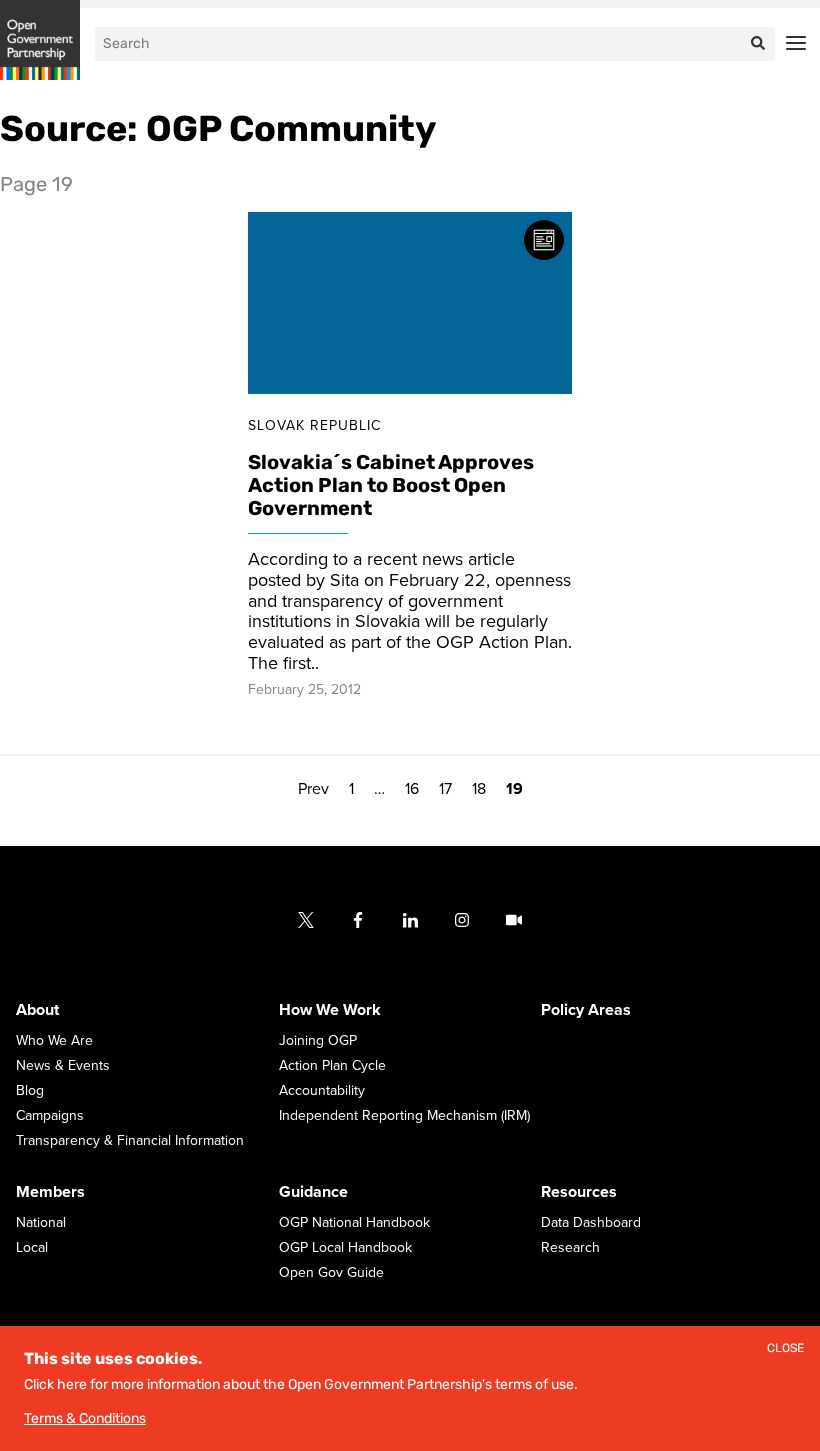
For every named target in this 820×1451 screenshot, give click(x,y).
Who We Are (54, 1041)
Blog (30, 1091)
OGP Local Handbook (345, 1248)
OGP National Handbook (354, 1223)
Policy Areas (586, 1011)
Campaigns (50, 1116)
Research (570, 1248)
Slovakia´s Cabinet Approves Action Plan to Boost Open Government (391, 486)
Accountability (322, 1091)
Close (785, 1348)
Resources (579, 1193)
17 (445, 789)
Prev (313, 789)
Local (32, 1248)
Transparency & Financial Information (130, 1141)
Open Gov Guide (331, 1273)
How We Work (330, 1011)
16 (412, 789)
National (41, 1223)
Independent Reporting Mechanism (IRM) (404, 1116)
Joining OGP (318, 1041)
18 (479, 789)
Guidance (313, 1193)
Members (50, 1193)
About (37, 1011)
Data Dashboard (591, 1223)
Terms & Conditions (85, 1418)
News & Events (63, 1066)
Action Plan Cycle (332, 1066)
